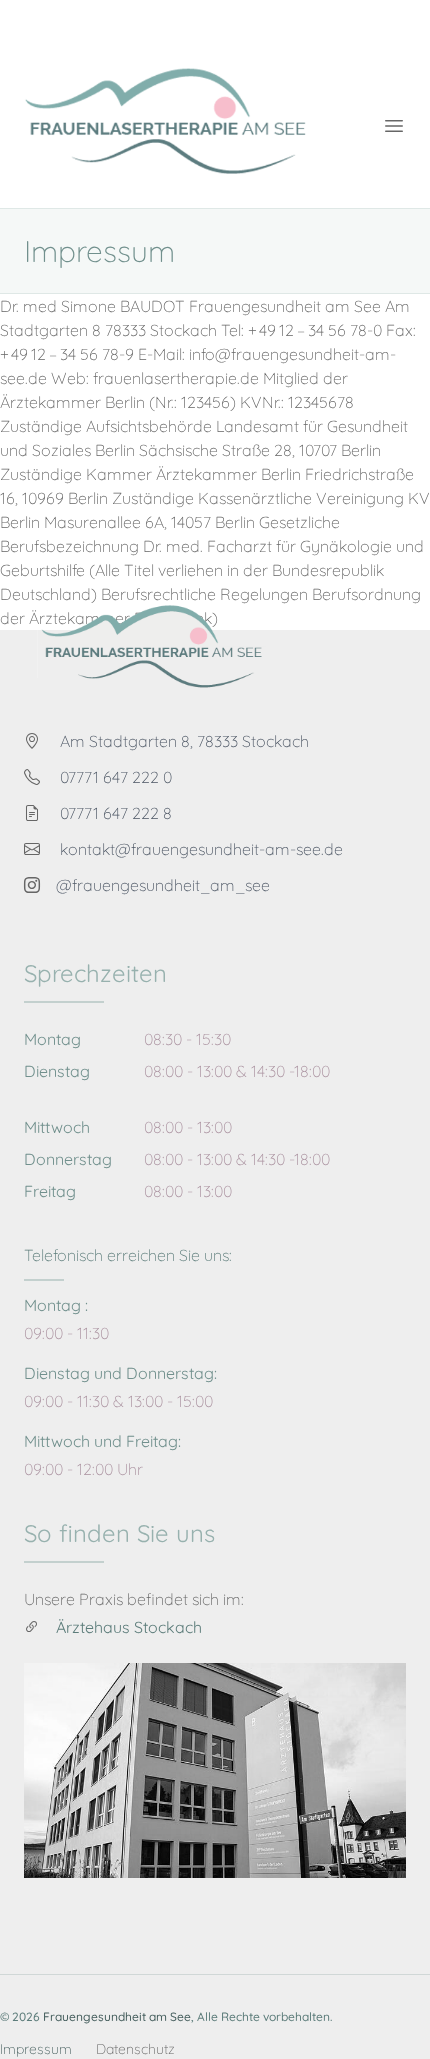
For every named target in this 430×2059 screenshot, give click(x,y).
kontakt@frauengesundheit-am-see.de (201, 849)
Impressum (36, 2049)
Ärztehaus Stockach (129, 1627)
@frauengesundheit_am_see (163, 885)
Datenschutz (135, 2049)
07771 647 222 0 (116, 777)
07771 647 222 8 (116, 813)
